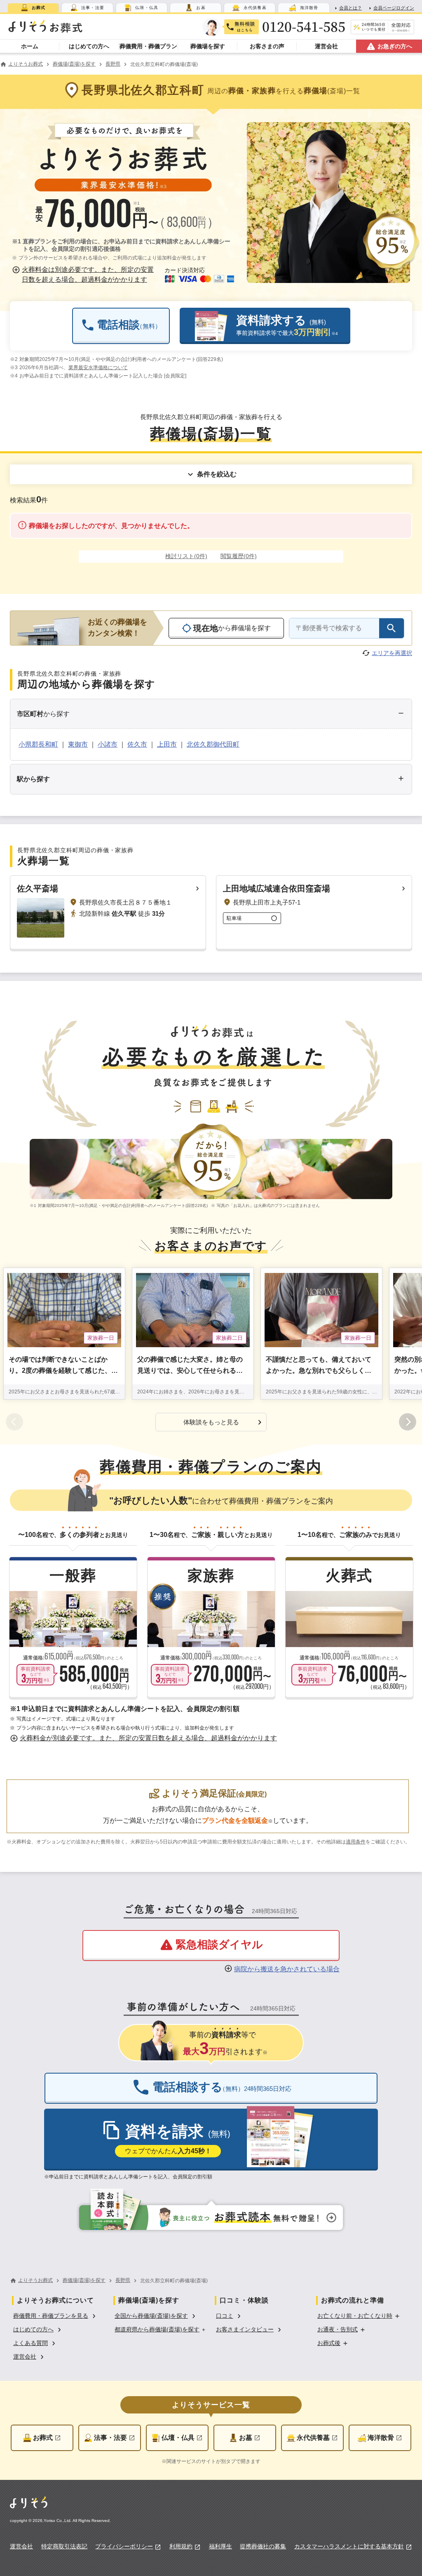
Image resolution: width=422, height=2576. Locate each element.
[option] (56, 2315)
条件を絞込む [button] (217, 474)
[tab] (33, 8)
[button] (84, 275)
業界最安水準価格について (98, 368)
